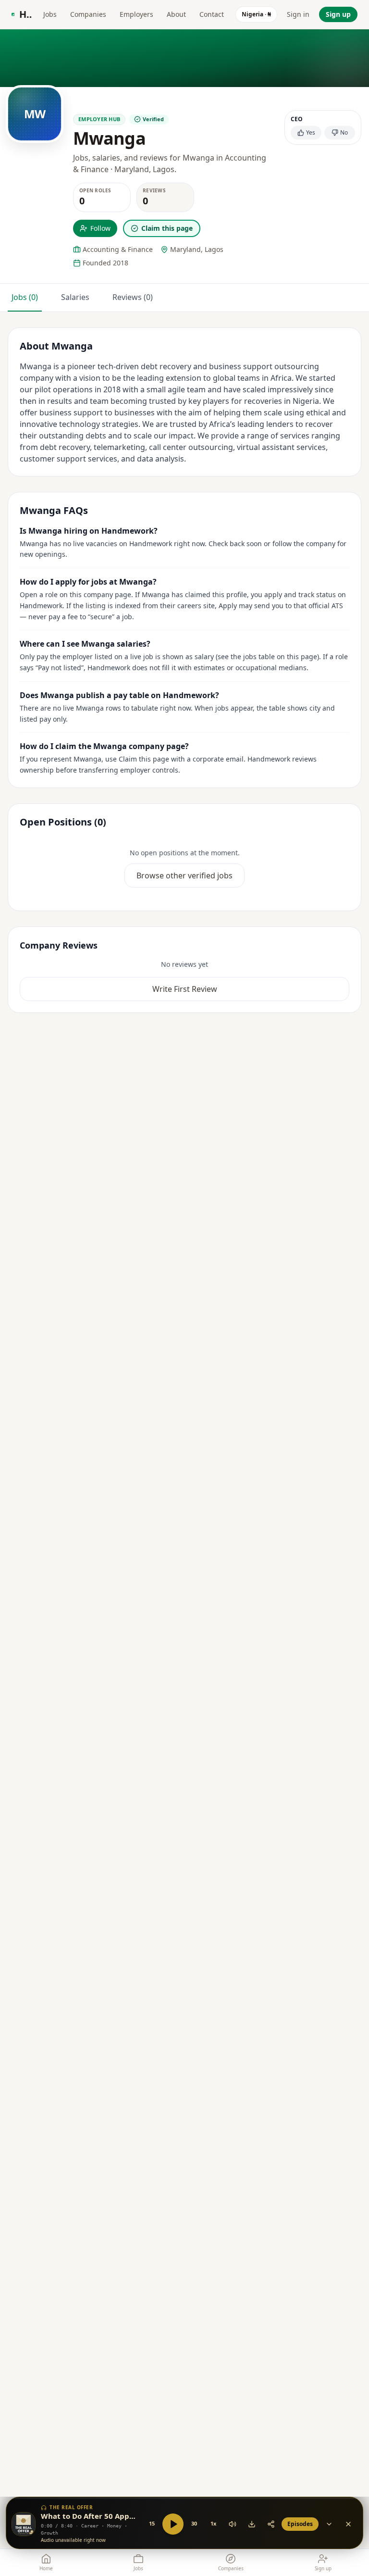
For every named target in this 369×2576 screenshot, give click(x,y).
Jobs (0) (25, 297)
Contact (212, 14)
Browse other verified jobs (184, 875)
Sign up (338, 14)
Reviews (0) (133, 297)
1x (213, 2523)
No (344, 132)
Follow (100, 228)
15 (152, 2523)
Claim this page (167, 228)
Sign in (298, 14)
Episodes (300, 2524)
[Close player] (348, 2524)
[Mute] (233, 2524)
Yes (311, 132)
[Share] (271, 2524)
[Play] (173, 2524)
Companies (88, 14)
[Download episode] (252, 2524)
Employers (136, 14)
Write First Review (185, 989)
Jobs (50, 14)
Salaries (75, 297)
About (176, 14)
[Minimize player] (329, 2524)
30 (194, 2523)
